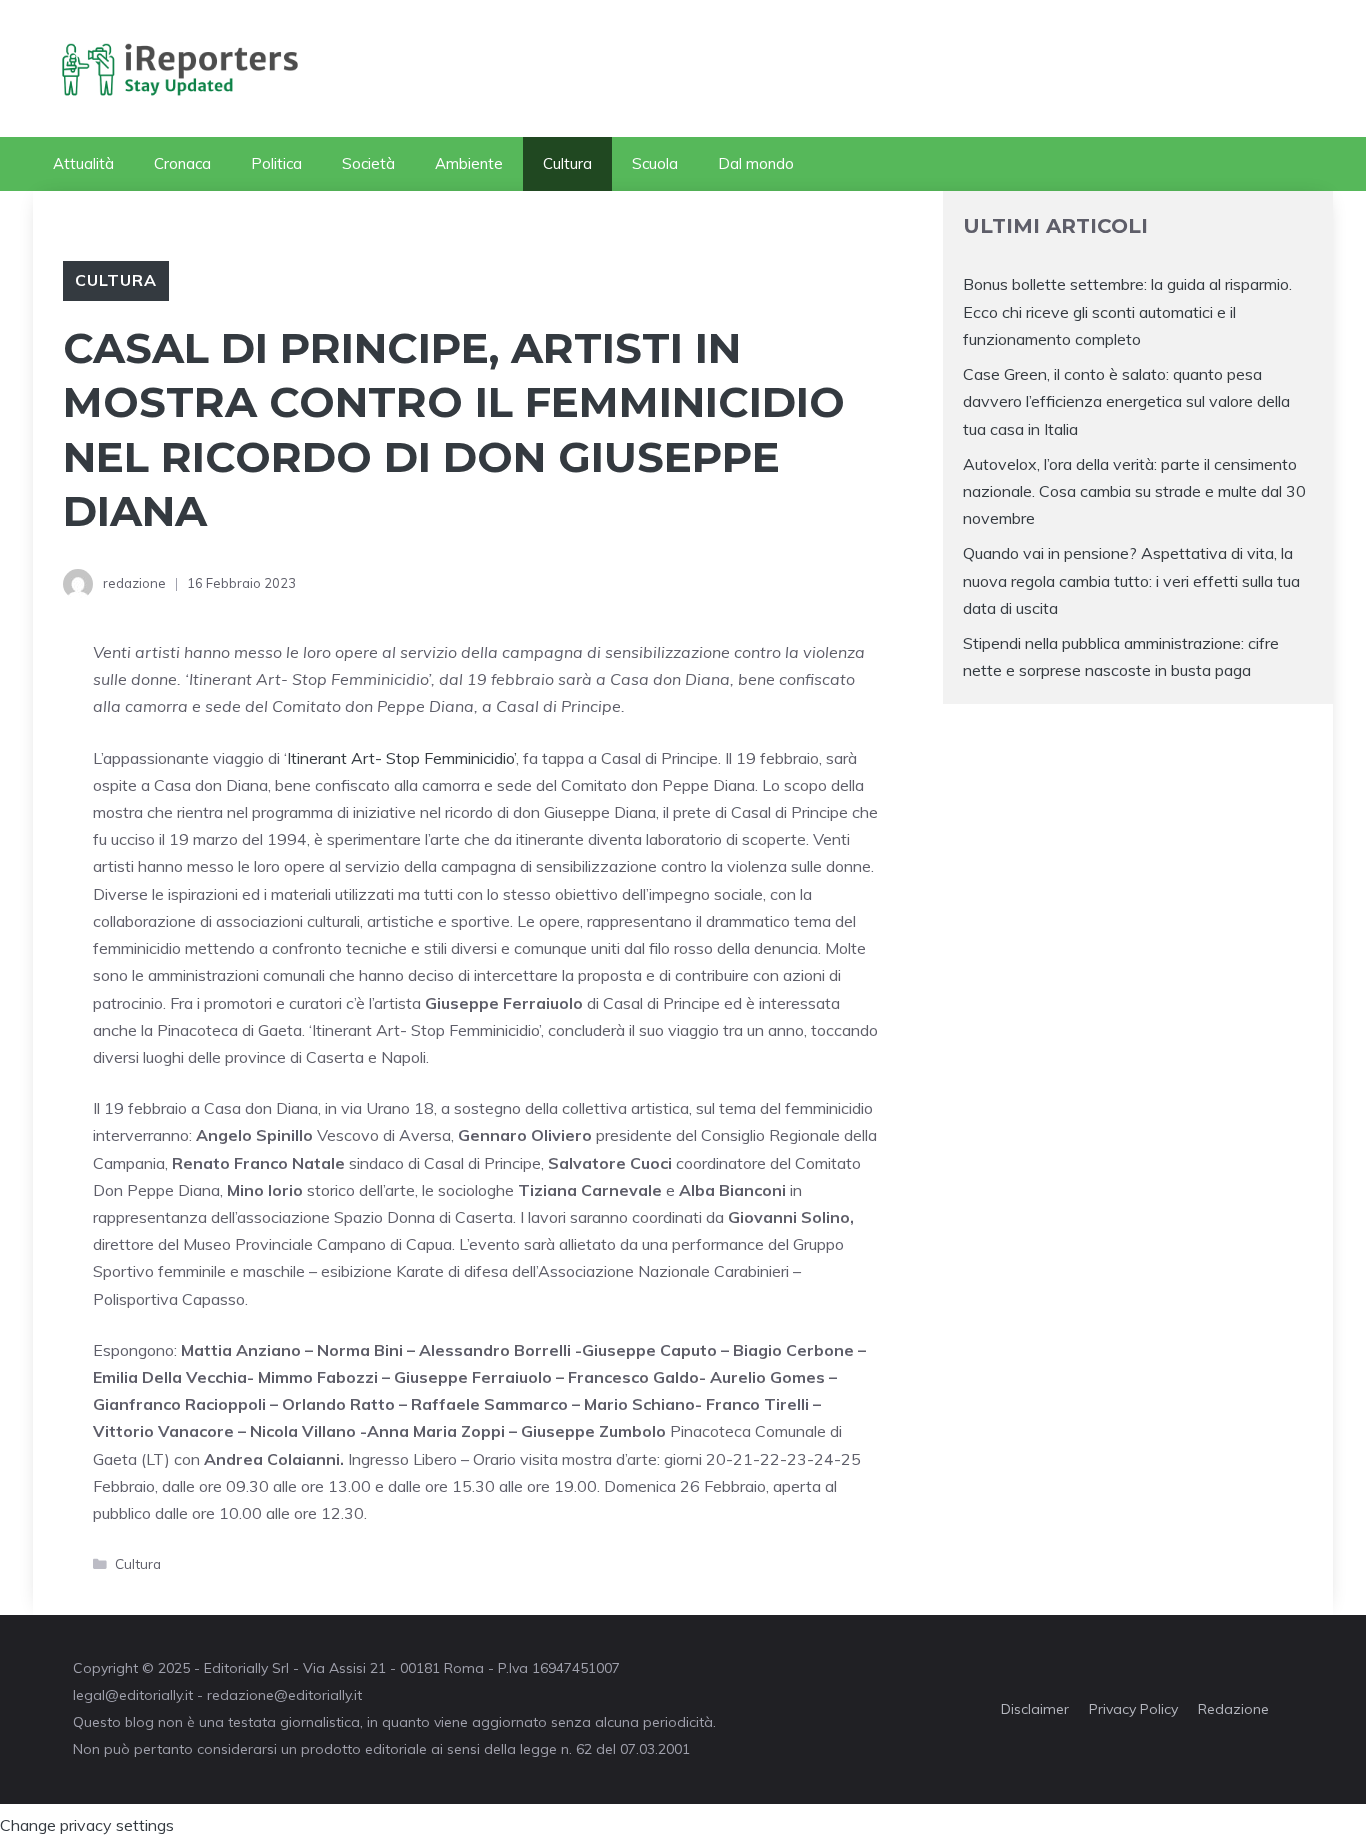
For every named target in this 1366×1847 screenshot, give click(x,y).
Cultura (567, 163)
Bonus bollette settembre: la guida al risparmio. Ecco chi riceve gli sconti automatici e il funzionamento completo (1127, 311)
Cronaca (182, 163)
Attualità (83, 163)
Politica (276, 163)
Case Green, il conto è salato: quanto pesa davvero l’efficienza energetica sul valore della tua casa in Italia (1126, 401)
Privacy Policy (1133, 1709)
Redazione (1233, 1709)
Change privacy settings (87, 1825)
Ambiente (469, 163)
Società (368, 163)
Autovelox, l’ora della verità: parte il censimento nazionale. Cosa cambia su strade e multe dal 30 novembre (1134, 491)
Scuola (655, 163)
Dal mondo (756, 163)
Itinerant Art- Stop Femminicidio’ (401, 758)
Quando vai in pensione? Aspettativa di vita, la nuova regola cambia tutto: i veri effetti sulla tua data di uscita (1131, 580)
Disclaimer (1035, 1709)
